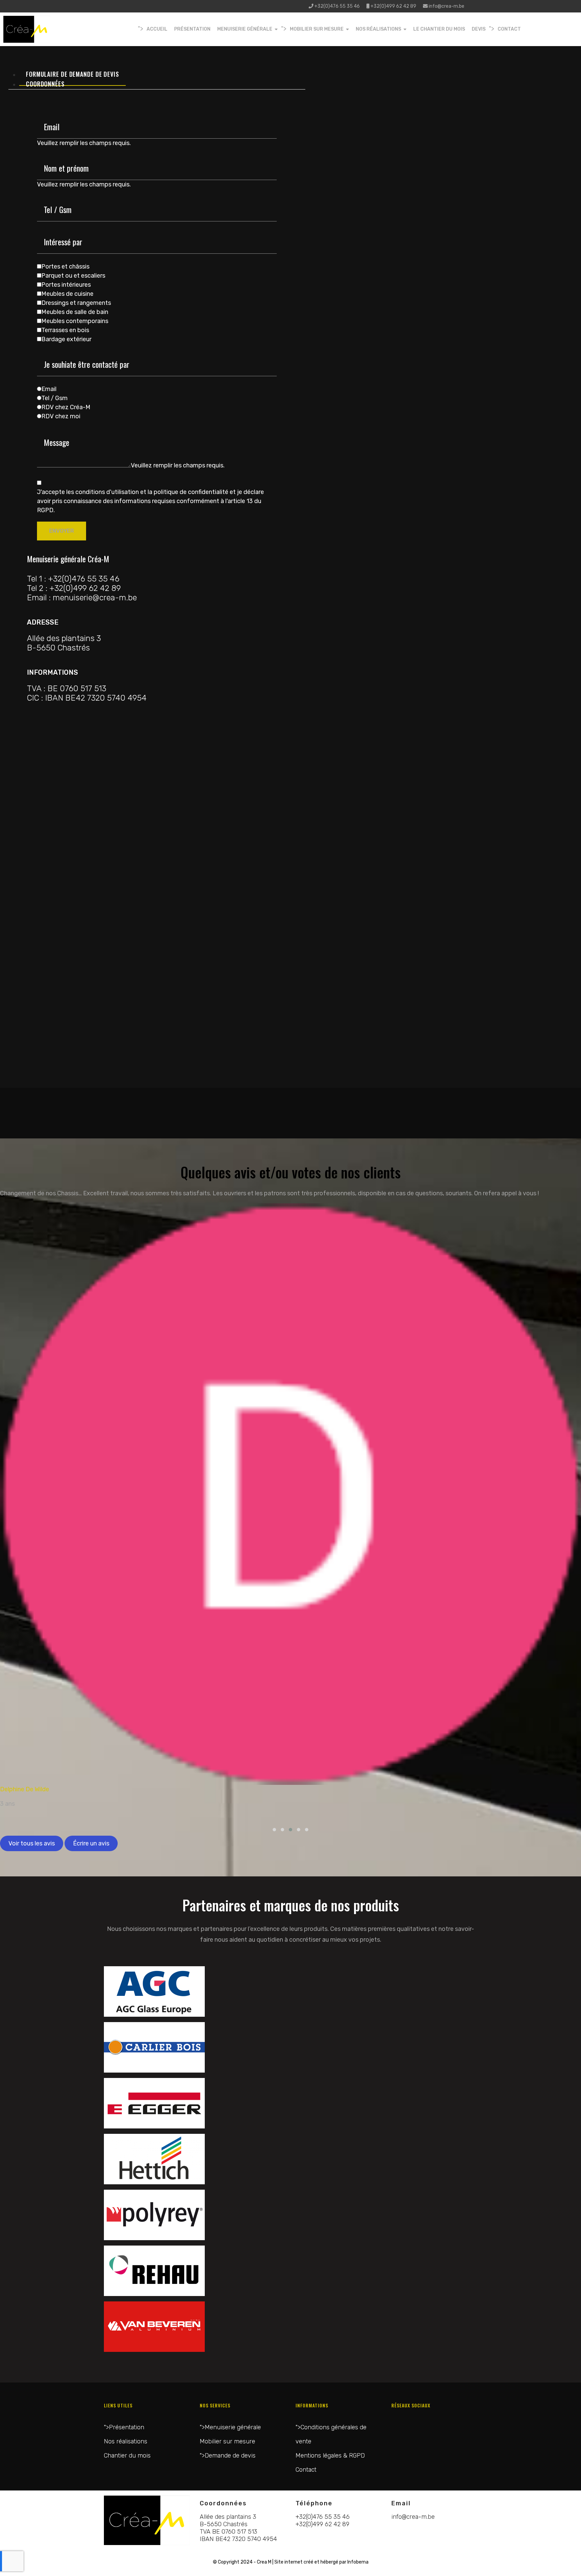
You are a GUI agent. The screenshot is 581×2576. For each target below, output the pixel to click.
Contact (509, 29)
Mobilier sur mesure (317, 29)
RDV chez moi (61, 416)
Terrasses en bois (65, 330)
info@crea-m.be (447, 6)
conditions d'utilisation (107, 492)
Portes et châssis (65, 267)
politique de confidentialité (191, 492)
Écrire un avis (91, 1843)
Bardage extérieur (66, 339)
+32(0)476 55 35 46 (337, 6)
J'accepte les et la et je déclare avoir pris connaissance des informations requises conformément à (150, 501)
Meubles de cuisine (67, 294)
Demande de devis (230, 2456)
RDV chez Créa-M (66, 407)
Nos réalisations (378, 29)
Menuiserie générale (245, 29)
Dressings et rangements (76, 303)
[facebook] (190, 6)
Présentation (192, 29)
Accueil (157, 29)
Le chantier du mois (439, 29)
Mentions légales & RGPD (330, 2456)
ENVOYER (62, 531)
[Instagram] (199, 6)
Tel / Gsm (54, 398)
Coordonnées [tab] (45, 84)
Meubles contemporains (75, 321)
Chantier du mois (127, 2456)
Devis (479, 29)
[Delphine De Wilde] (290, 1494)
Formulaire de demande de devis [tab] (72, 74)
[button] (274, 1830)
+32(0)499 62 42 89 (393, 6)
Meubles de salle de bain (75, 312)
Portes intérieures (66, 285)
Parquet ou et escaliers (73, 276)
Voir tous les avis (32, 1843)
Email (49, 389)
